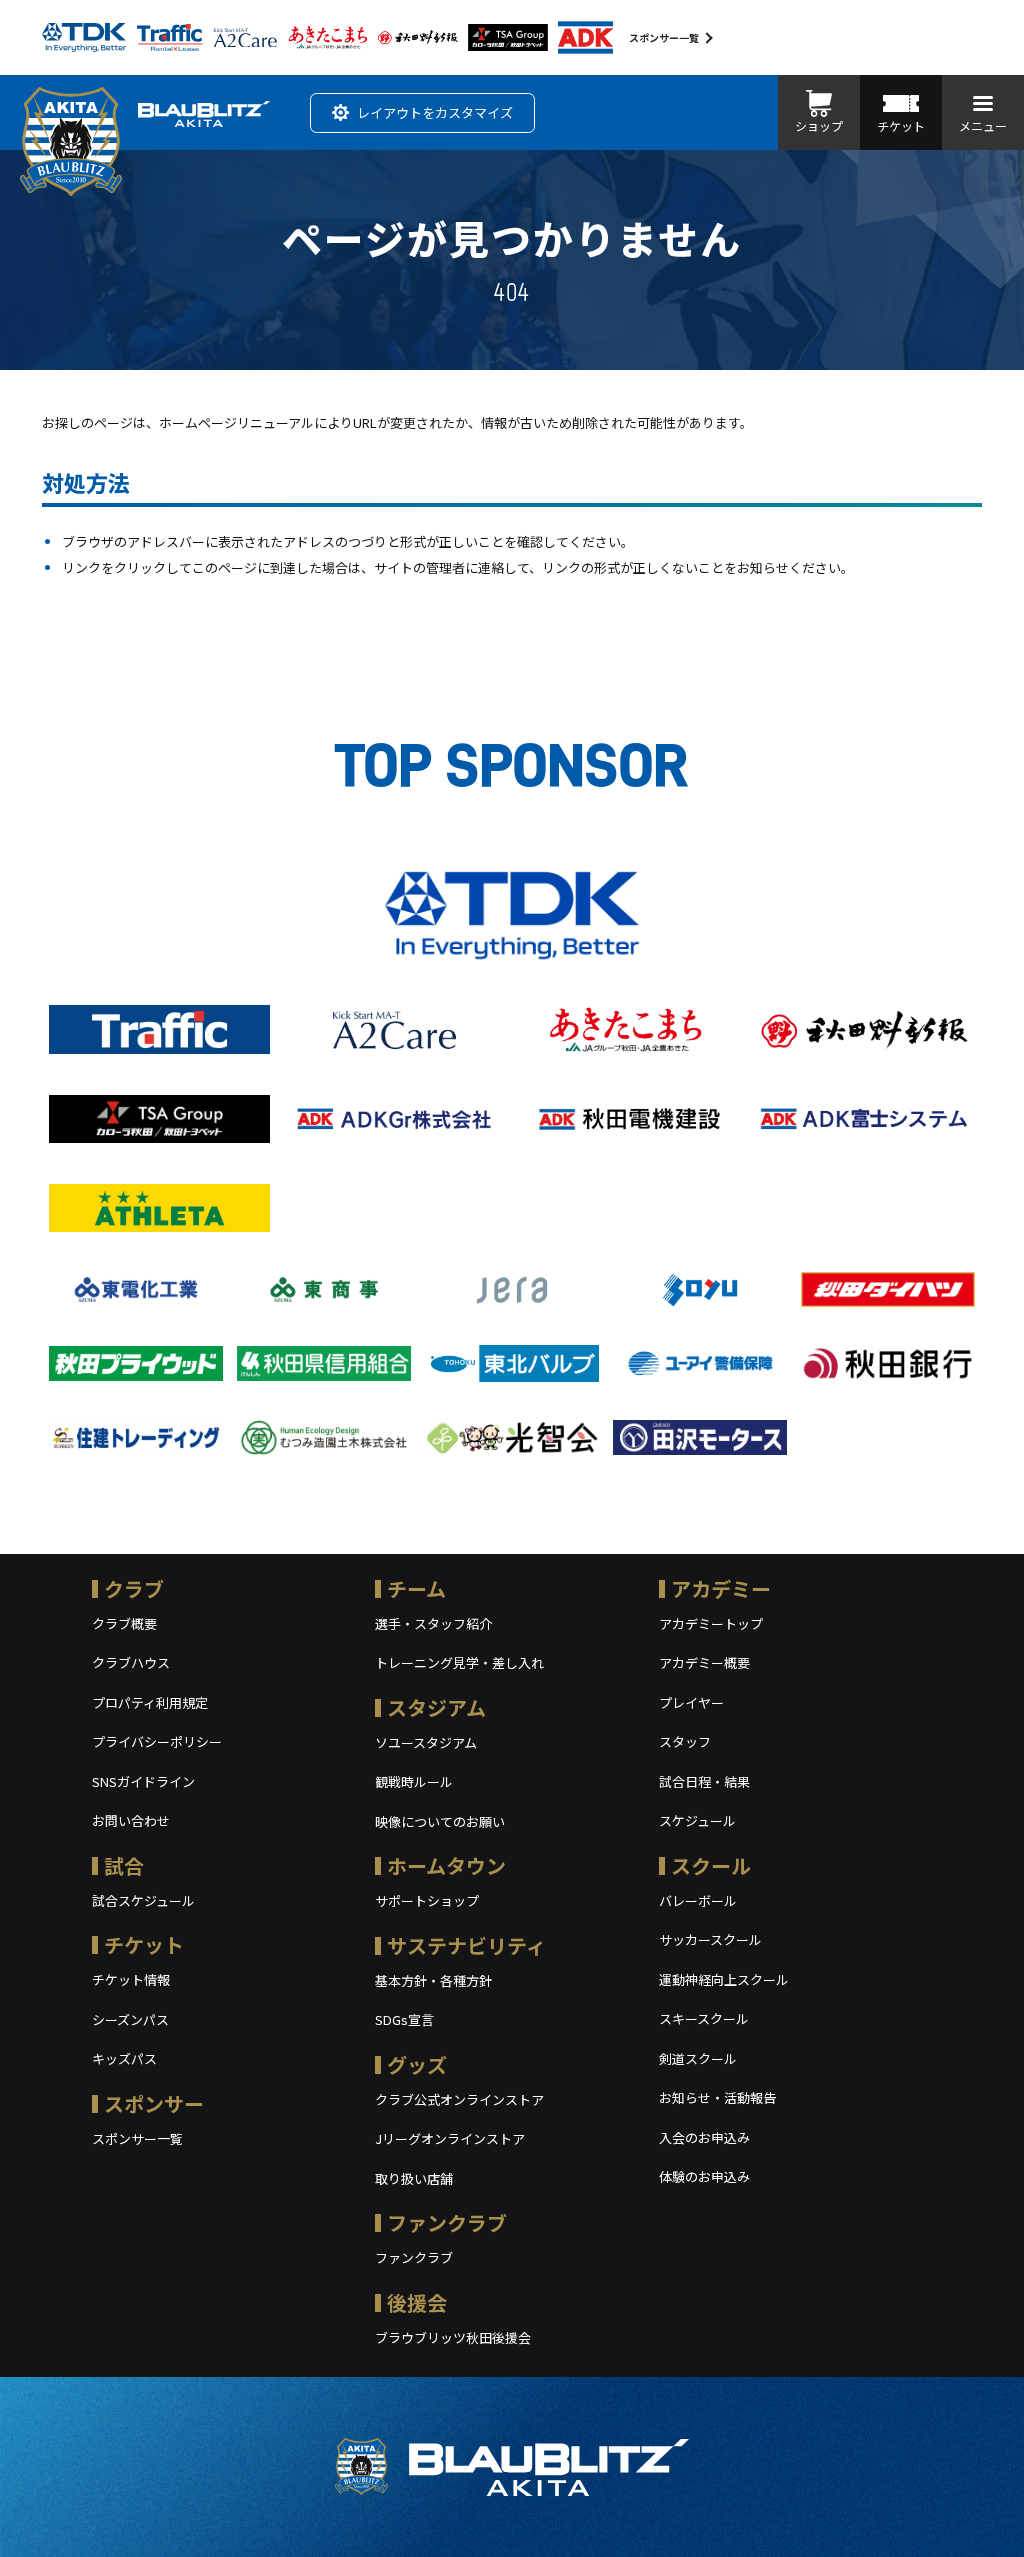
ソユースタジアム (426, 1742)
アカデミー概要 (704, 1662)
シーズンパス (130, 2019)
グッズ (417, 2064)
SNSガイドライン (143, 1781)
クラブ (134, 1588)
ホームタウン (446, 1865)
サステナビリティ (466, 1945)
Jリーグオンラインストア (450, 2138)
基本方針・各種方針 (433, 1980)
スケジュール (697, 1820)
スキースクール (704, 2018)
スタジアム (436, 1707)
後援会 (417, 2302)
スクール (711, 1865)
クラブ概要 (124, 1623)
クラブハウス (131, 1662)
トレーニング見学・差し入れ (459, 1662)
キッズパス (124, 2058)
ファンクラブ (447, 2222)
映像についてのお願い (440, 1821)
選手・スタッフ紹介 (433, 1623)
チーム (416, 1588)
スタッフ (685, 1741)
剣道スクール (698, 2058)
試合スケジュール (143, 1900)
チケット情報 (131, 1979)
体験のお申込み (704, 2176)
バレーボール (698, 1900)
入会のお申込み (704, 2137)
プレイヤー (691, 1702)
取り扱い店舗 (414, 2178)
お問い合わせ (131, 1820)
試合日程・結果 (704, 1781)
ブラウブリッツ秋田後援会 (453, 2337)
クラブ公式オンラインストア (459, 2099)
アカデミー (721, 1588)
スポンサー (154, 2103)
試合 (124, 1865)
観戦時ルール (414, 1781)
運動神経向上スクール (724, 1979)
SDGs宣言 (404, 2019)
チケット (144, 1944)
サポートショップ (427, 1900)
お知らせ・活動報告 (717, 2097)
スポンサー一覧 (664, 37)
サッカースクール (710, 1939)
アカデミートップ (711, 1623)
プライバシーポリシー (157, 1741)
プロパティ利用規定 (150, 1702)
